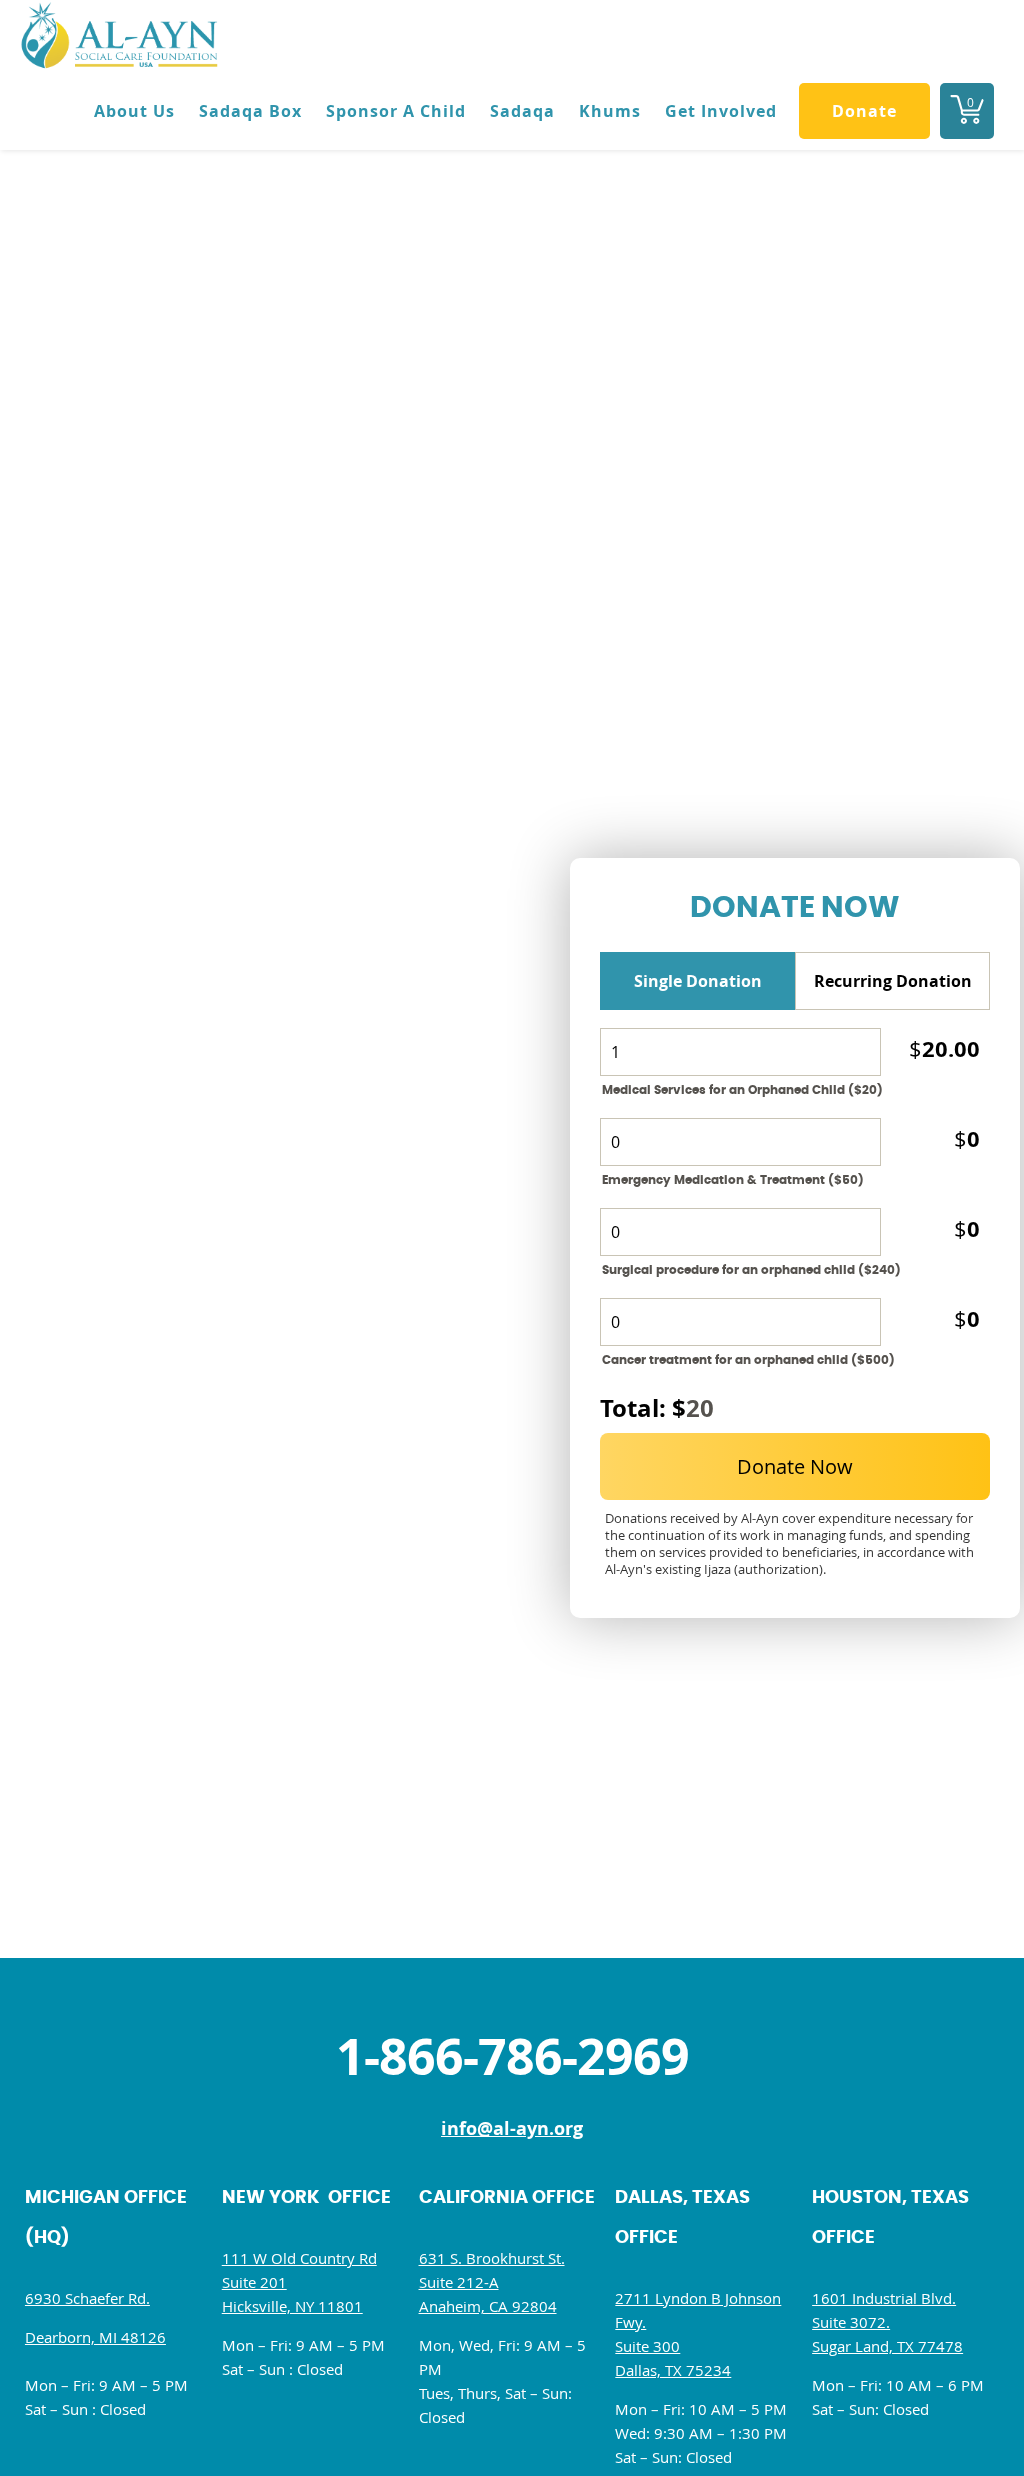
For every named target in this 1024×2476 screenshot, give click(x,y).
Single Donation (698, 981)
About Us (134, 111)
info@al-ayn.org (512, 2128)
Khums (610, 111)
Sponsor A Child (396, 111)
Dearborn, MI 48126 (95, 2337)
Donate (864, 111)
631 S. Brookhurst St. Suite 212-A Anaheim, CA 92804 (492, 2282)
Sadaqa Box (250, 111)
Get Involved (721, 111)
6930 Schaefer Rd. (87, 2298)
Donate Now (795, 1466)
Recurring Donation (893, 981)
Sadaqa (522, 111)
